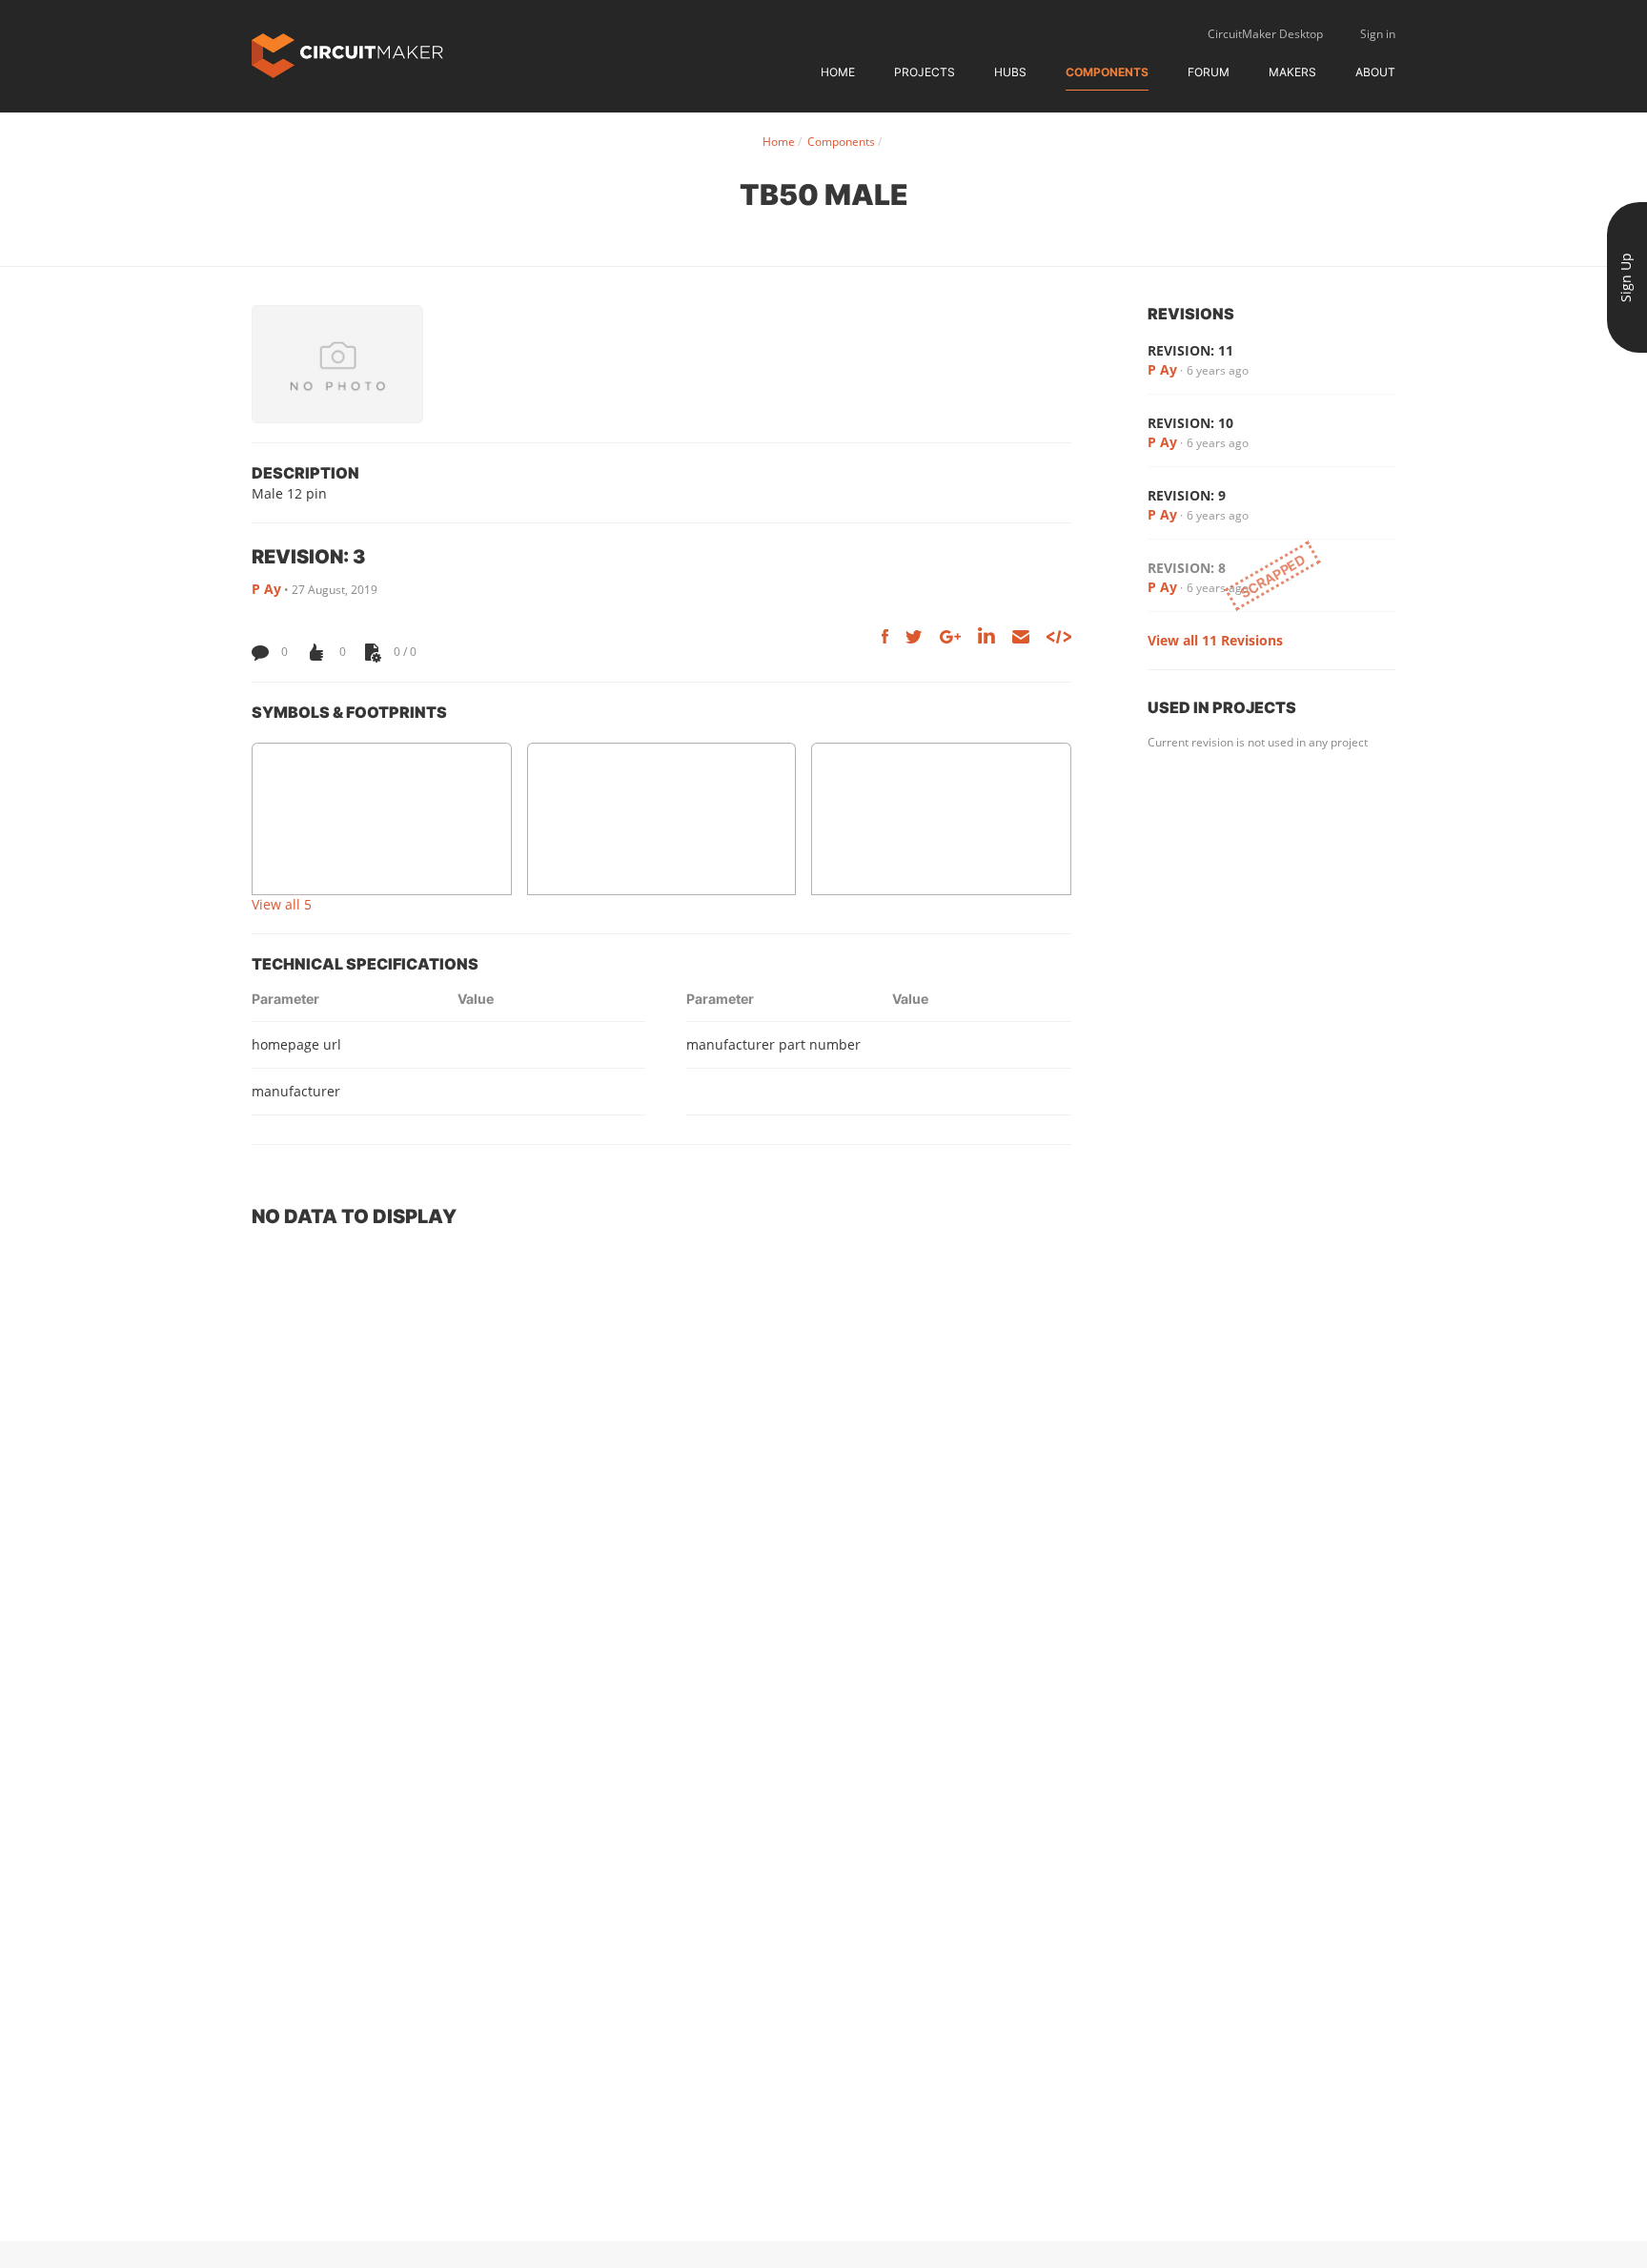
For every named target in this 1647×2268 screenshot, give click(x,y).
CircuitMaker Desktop (1265, 34)
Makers (1292, 72)
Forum (1209, 72)
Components (1107, 72)
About (1375, 72)
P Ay (266, 589)
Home (838, 72)
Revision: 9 (1187, 495)
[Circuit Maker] (347, 54)
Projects (925, 72)
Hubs (1010, 72)
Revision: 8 (1187, 568)
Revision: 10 (1190, 423)
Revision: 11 (1190, 350)
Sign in (1378, 34)
